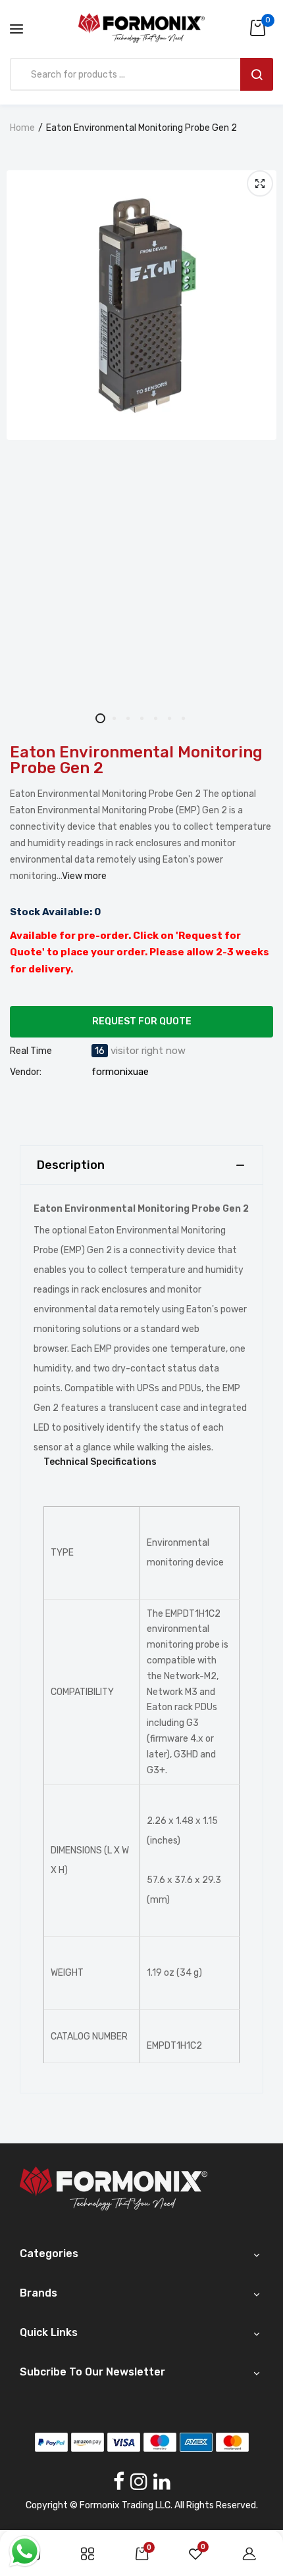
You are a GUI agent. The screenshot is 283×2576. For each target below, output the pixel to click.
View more (84, 876)
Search (257, 74)
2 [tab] (114, 718)
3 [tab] (128, 718)
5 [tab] (156, 718)
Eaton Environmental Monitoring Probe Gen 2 (136, 760)
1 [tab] (100, 718)
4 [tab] (142, 718)
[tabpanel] (141, 305)
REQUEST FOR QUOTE (142, 1021)
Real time (31, 1051)
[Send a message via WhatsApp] (25, 2551)
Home (22, 128)
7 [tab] (183, 718)
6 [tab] (169, 718)
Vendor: (26, 1072)
